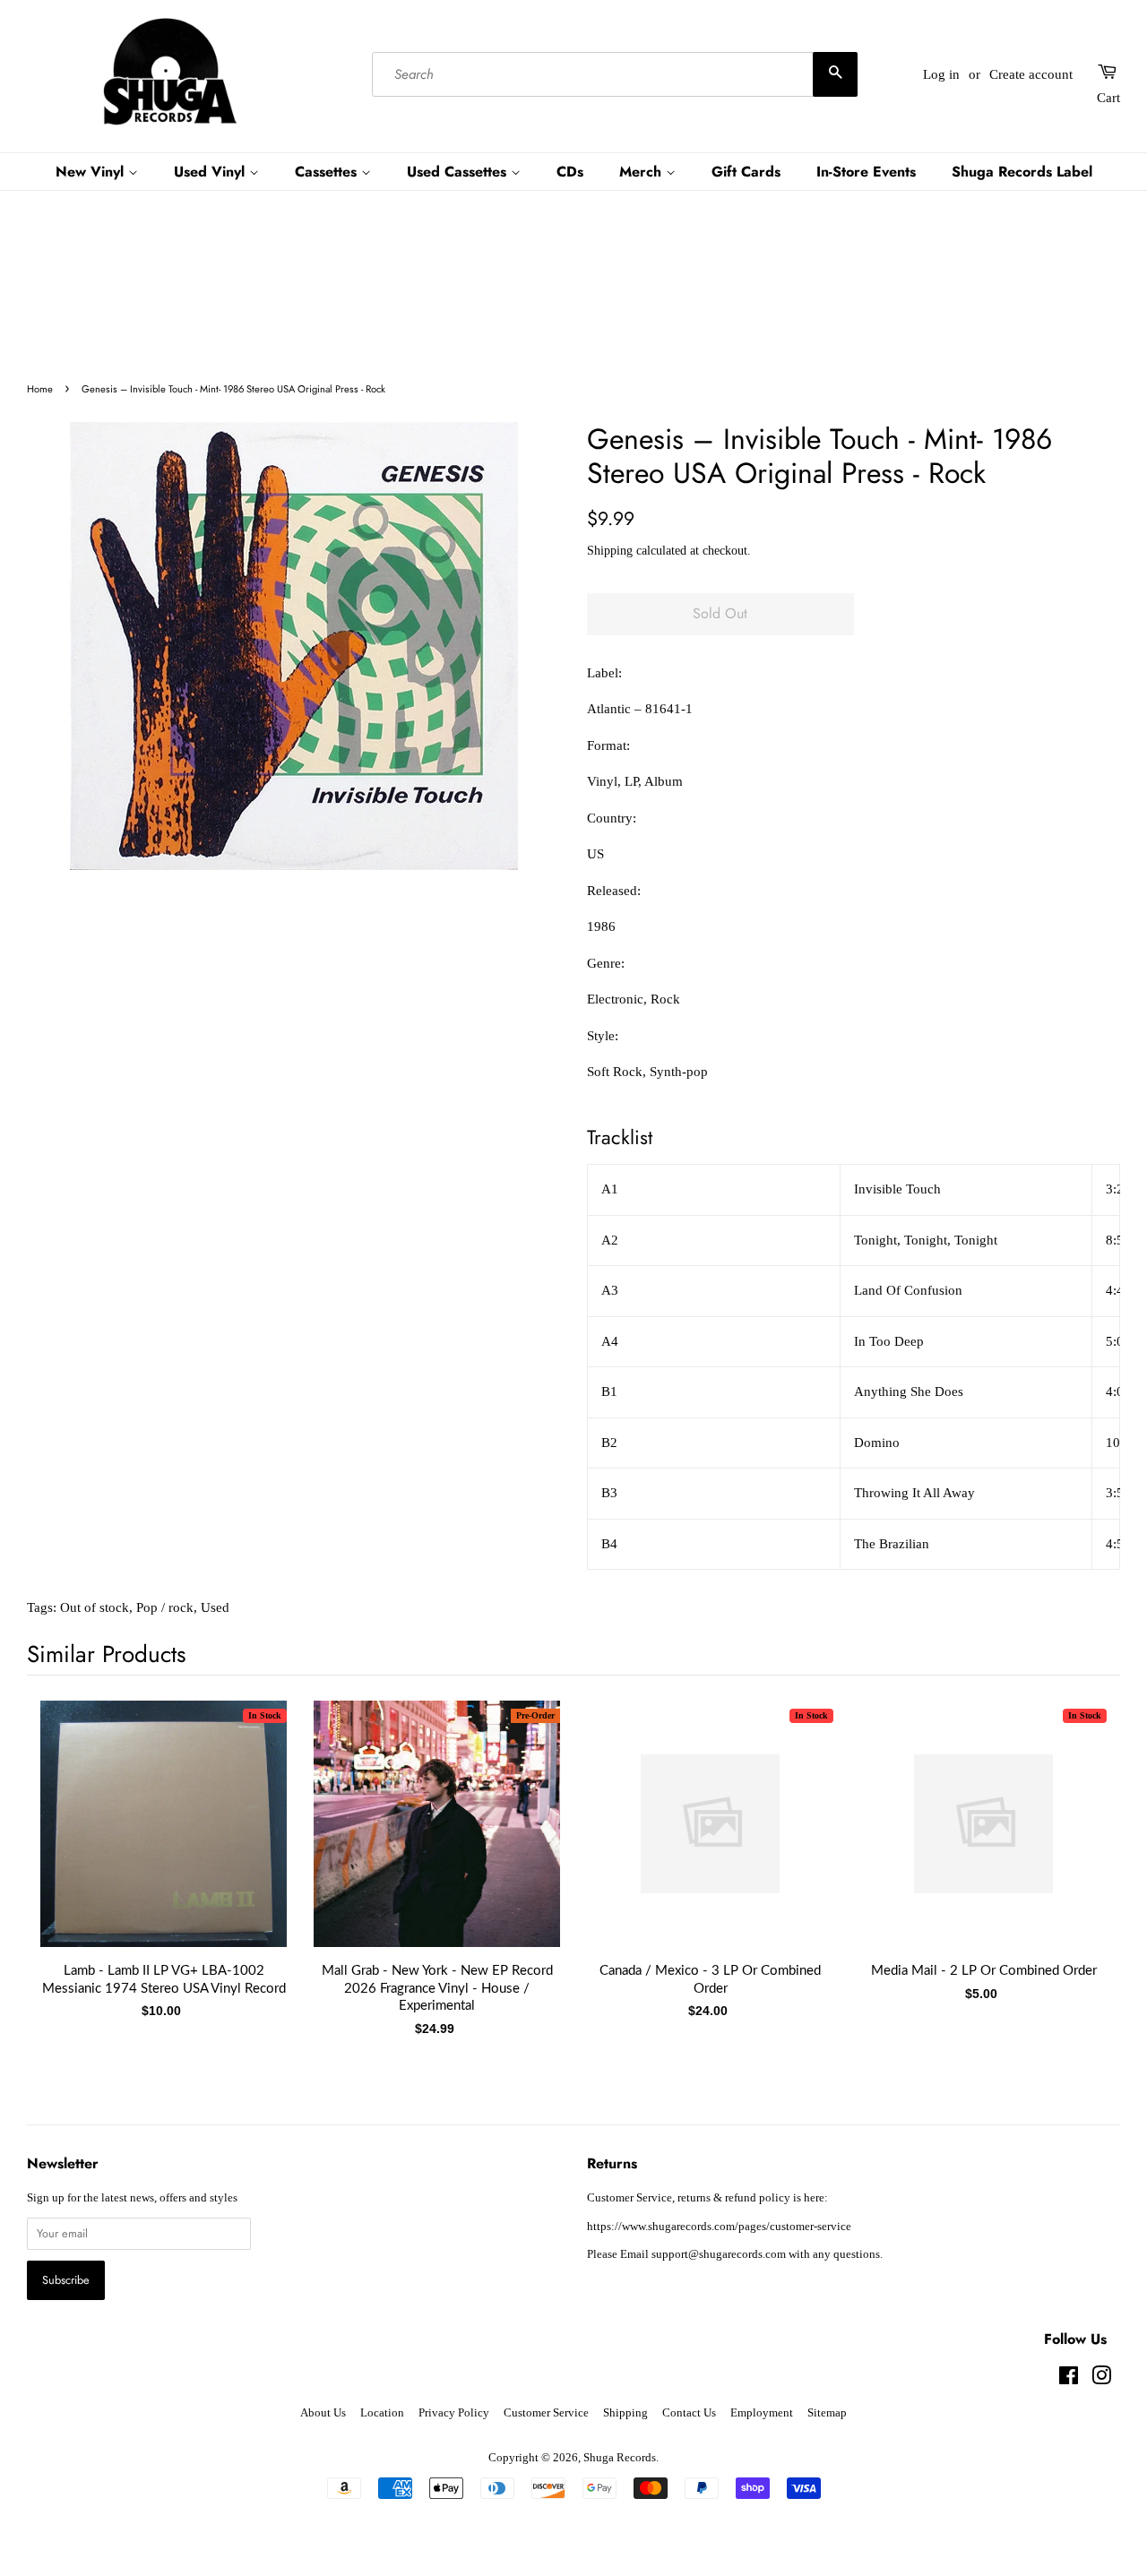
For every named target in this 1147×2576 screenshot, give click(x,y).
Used (215, 1607)
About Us (323, 2413)
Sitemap (827, 2413)
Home (40, 389)
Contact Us (689, 2413)
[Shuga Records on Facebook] (1069, 2380)
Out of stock (95, 1607)
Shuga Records (620, 2458)
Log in (941, 74)
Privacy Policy (454, 2413)
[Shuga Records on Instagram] (1101, 2380)
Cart (1108, 98)
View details (164, 1841)
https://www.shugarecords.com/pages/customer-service (719, 2227)
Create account (1031, 74)
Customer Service (546, 2413)
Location (382, 2413)
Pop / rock (165, 1607)
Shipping (610, 551)
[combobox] (614, 74)
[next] (1077, 1842)
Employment (762, 2413)
